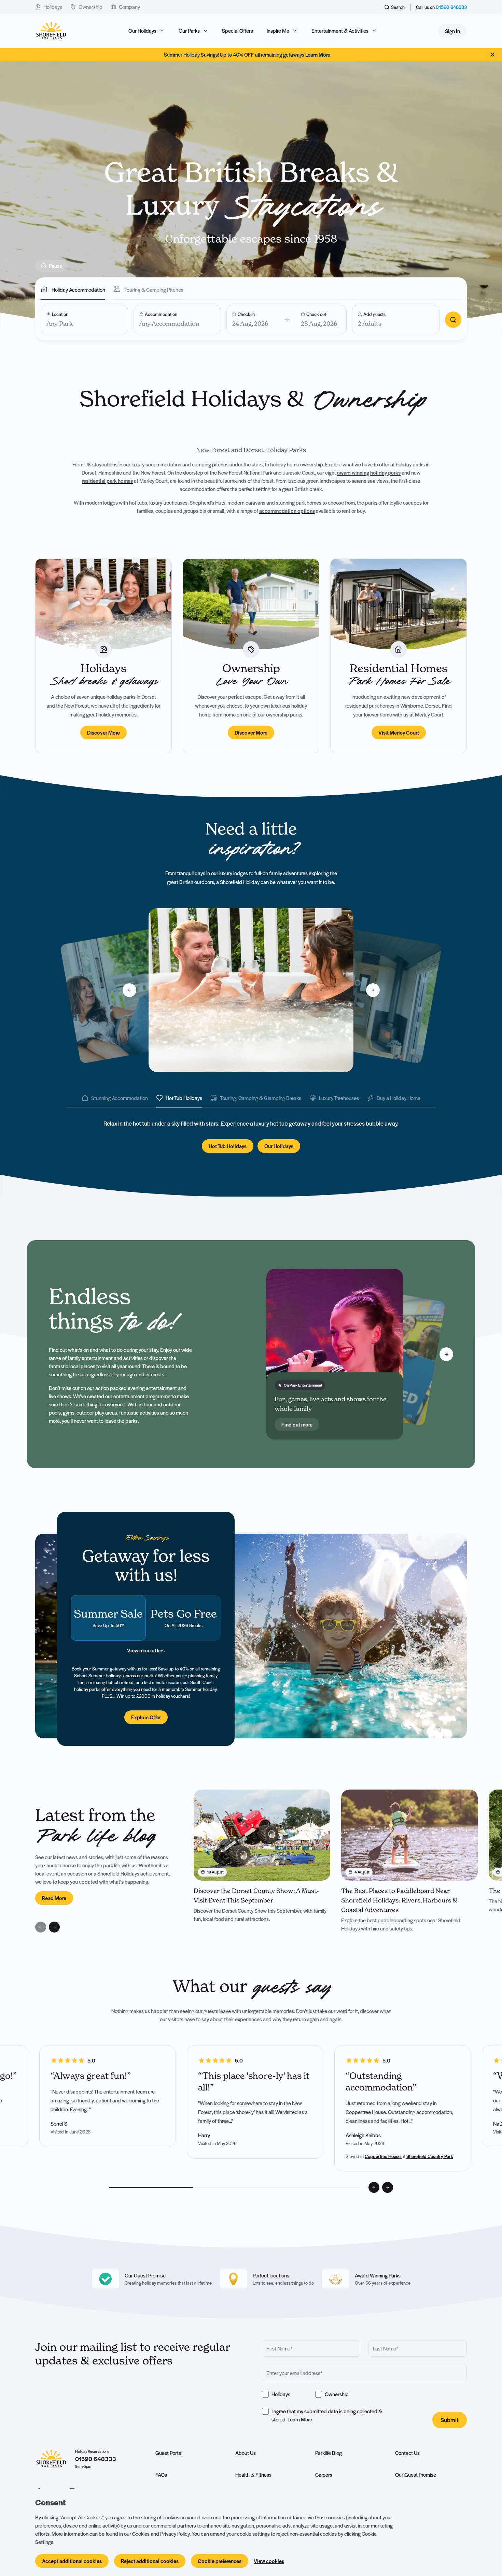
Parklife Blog (329, 2453)
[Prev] (223, 1354)
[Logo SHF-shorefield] (51, 31)
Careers (324, 2475)
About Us (246, 2453)
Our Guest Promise (416, 2475)
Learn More (300, 2419)
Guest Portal (169, 2453)
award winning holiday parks (369, 473)
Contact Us (407, 2453)
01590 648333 (451, 7)
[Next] (446, 1354)
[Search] (453, 320)
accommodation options (287, 511)
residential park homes (107, 481)
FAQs (161, 2475)
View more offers (146, 1650)
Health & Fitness (253, 2475)
